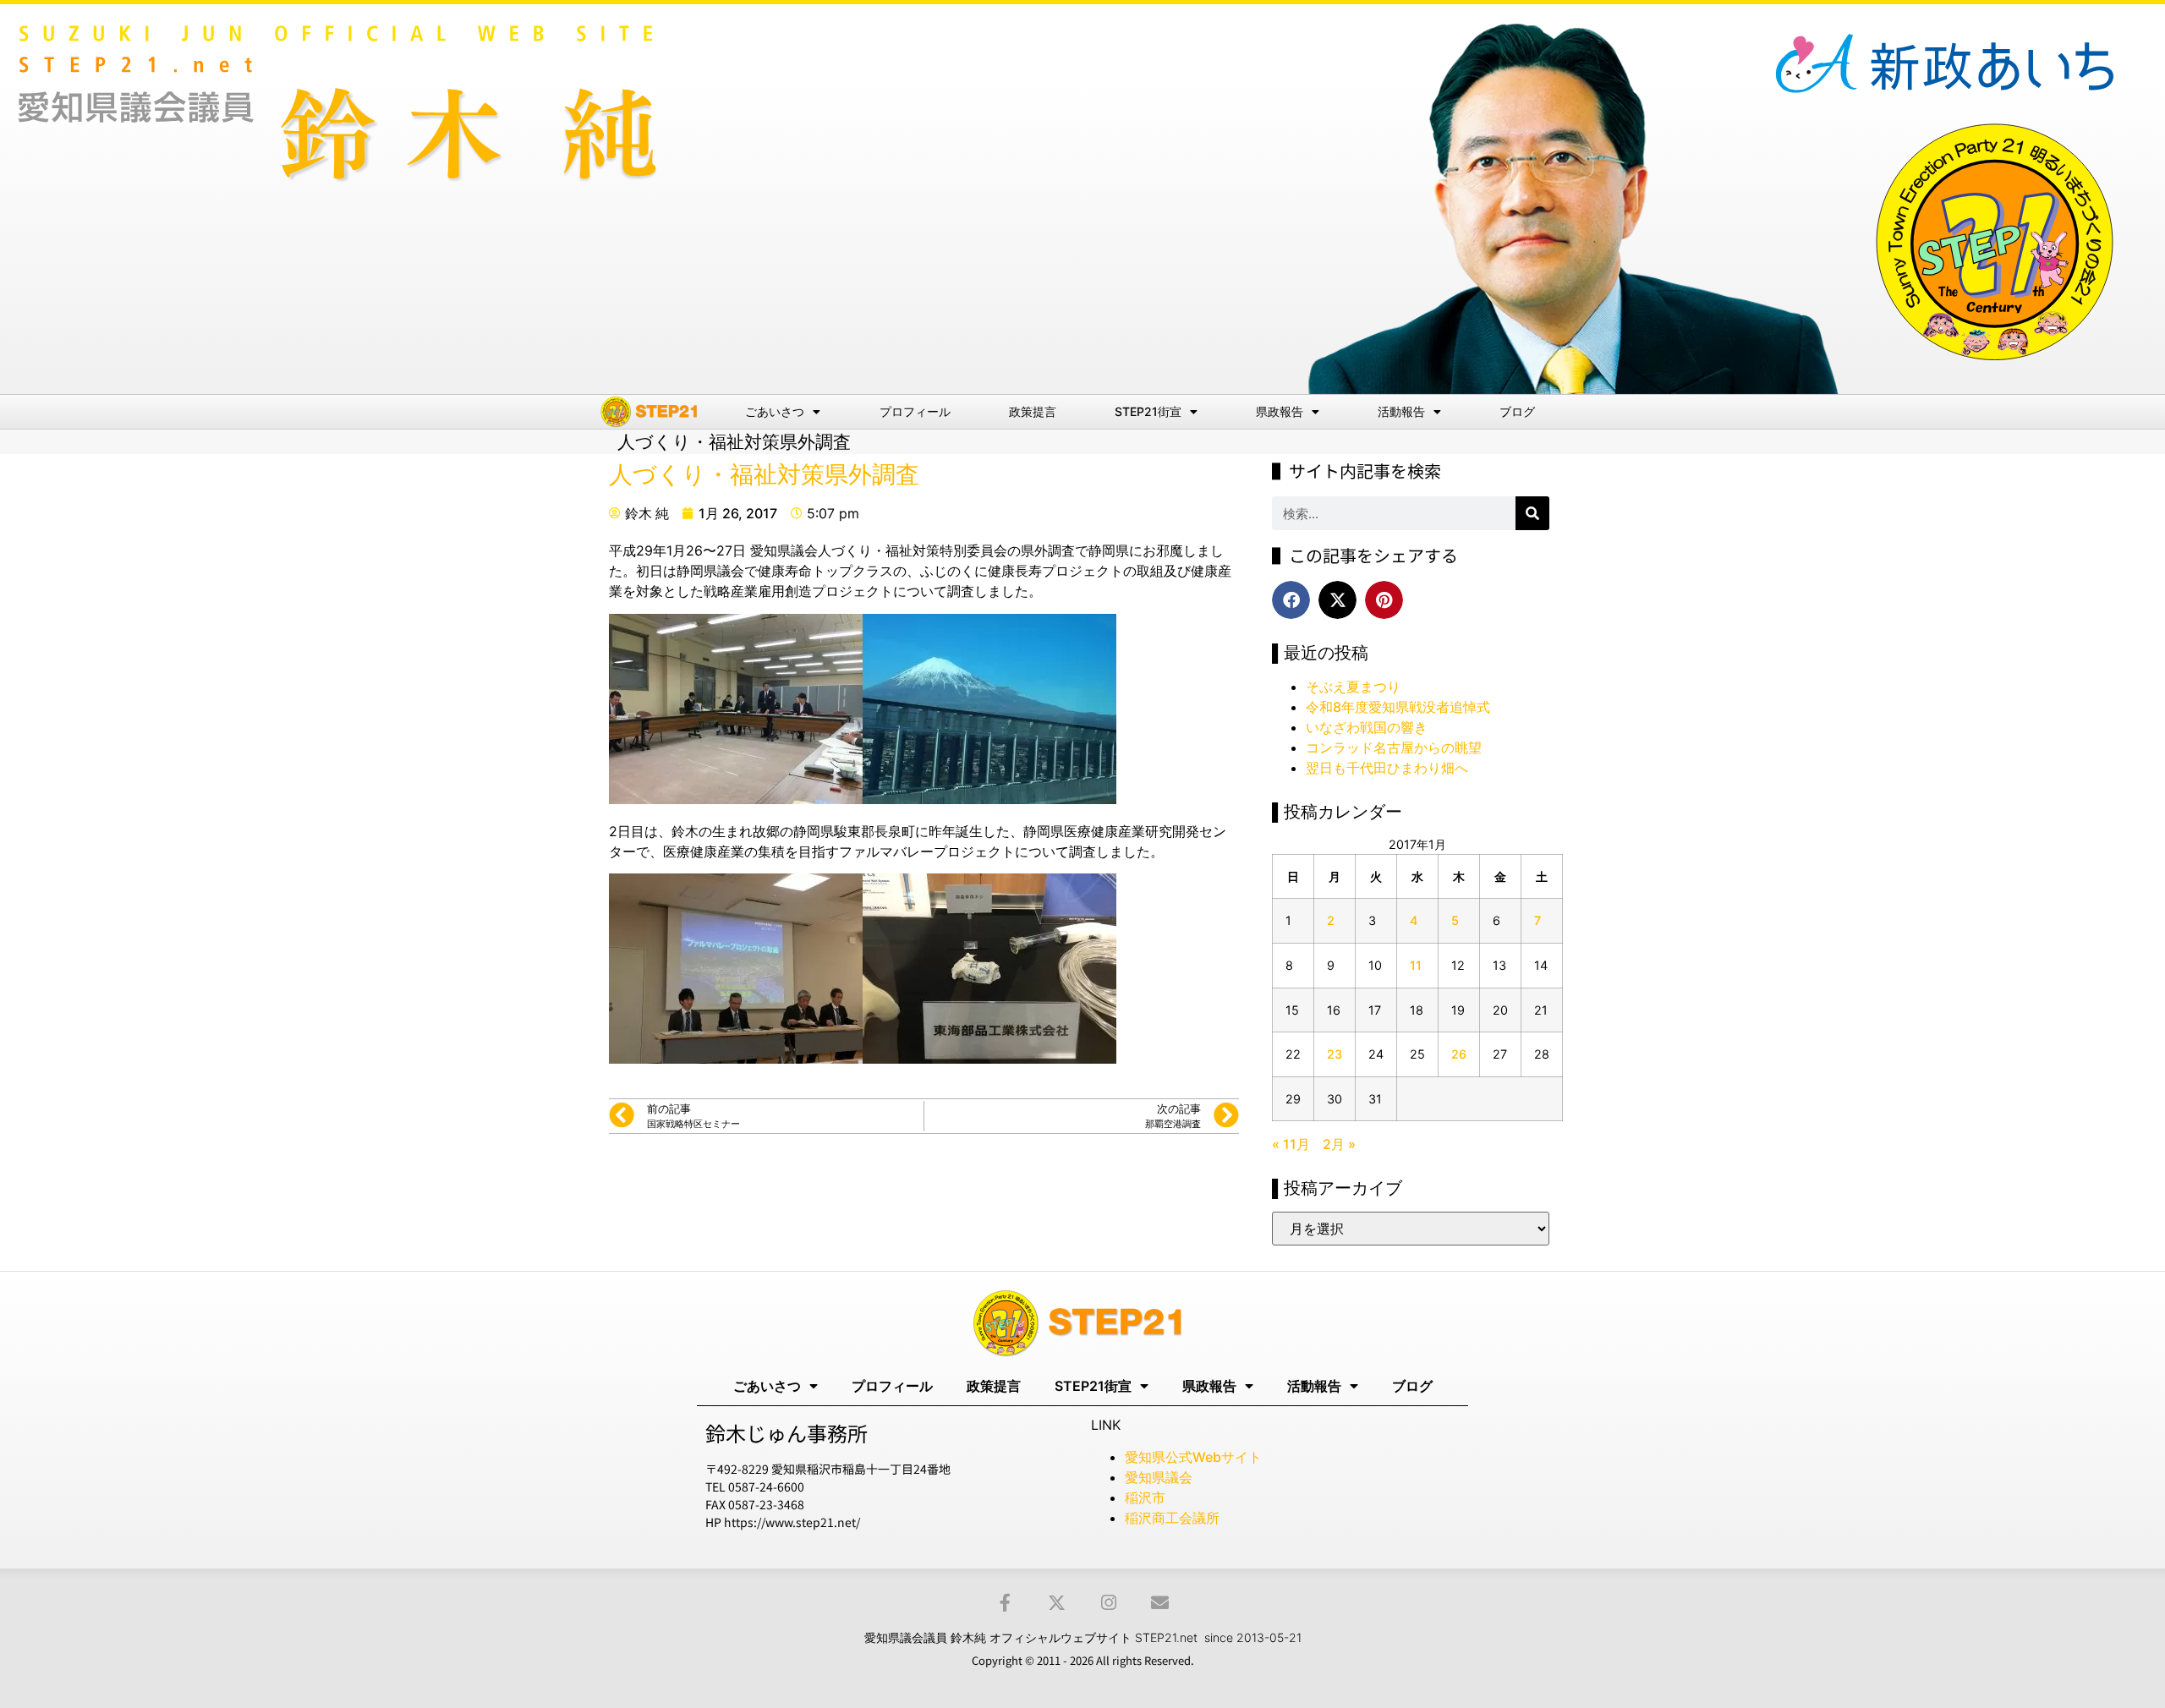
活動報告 (1401, 411)
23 (1335, 1054)
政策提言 (1033, 411)
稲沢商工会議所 (1172, 1518)
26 (1459, 1054)
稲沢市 (1145, 1497)
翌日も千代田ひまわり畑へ (1387, 768)
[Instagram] (1108, 1603)
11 (1416, 965)
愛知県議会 (1159, 1477)
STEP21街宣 (1148, 411)
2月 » (1339, 1144)
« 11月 (1291, 1144)
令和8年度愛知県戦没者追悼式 (1398, 707)
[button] (1291, 600)
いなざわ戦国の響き (1367, 727)
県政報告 (1280, 411)
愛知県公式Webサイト (1193, 1457)
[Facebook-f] (1005, 1603)
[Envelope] (1160, 1603)
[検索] (1532, 513)
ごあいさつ (775, 411)
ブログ (1517, 411)
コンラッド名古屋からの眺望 (1394, 747)
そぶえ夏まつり (1353, 687)
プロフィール (915, 411)
